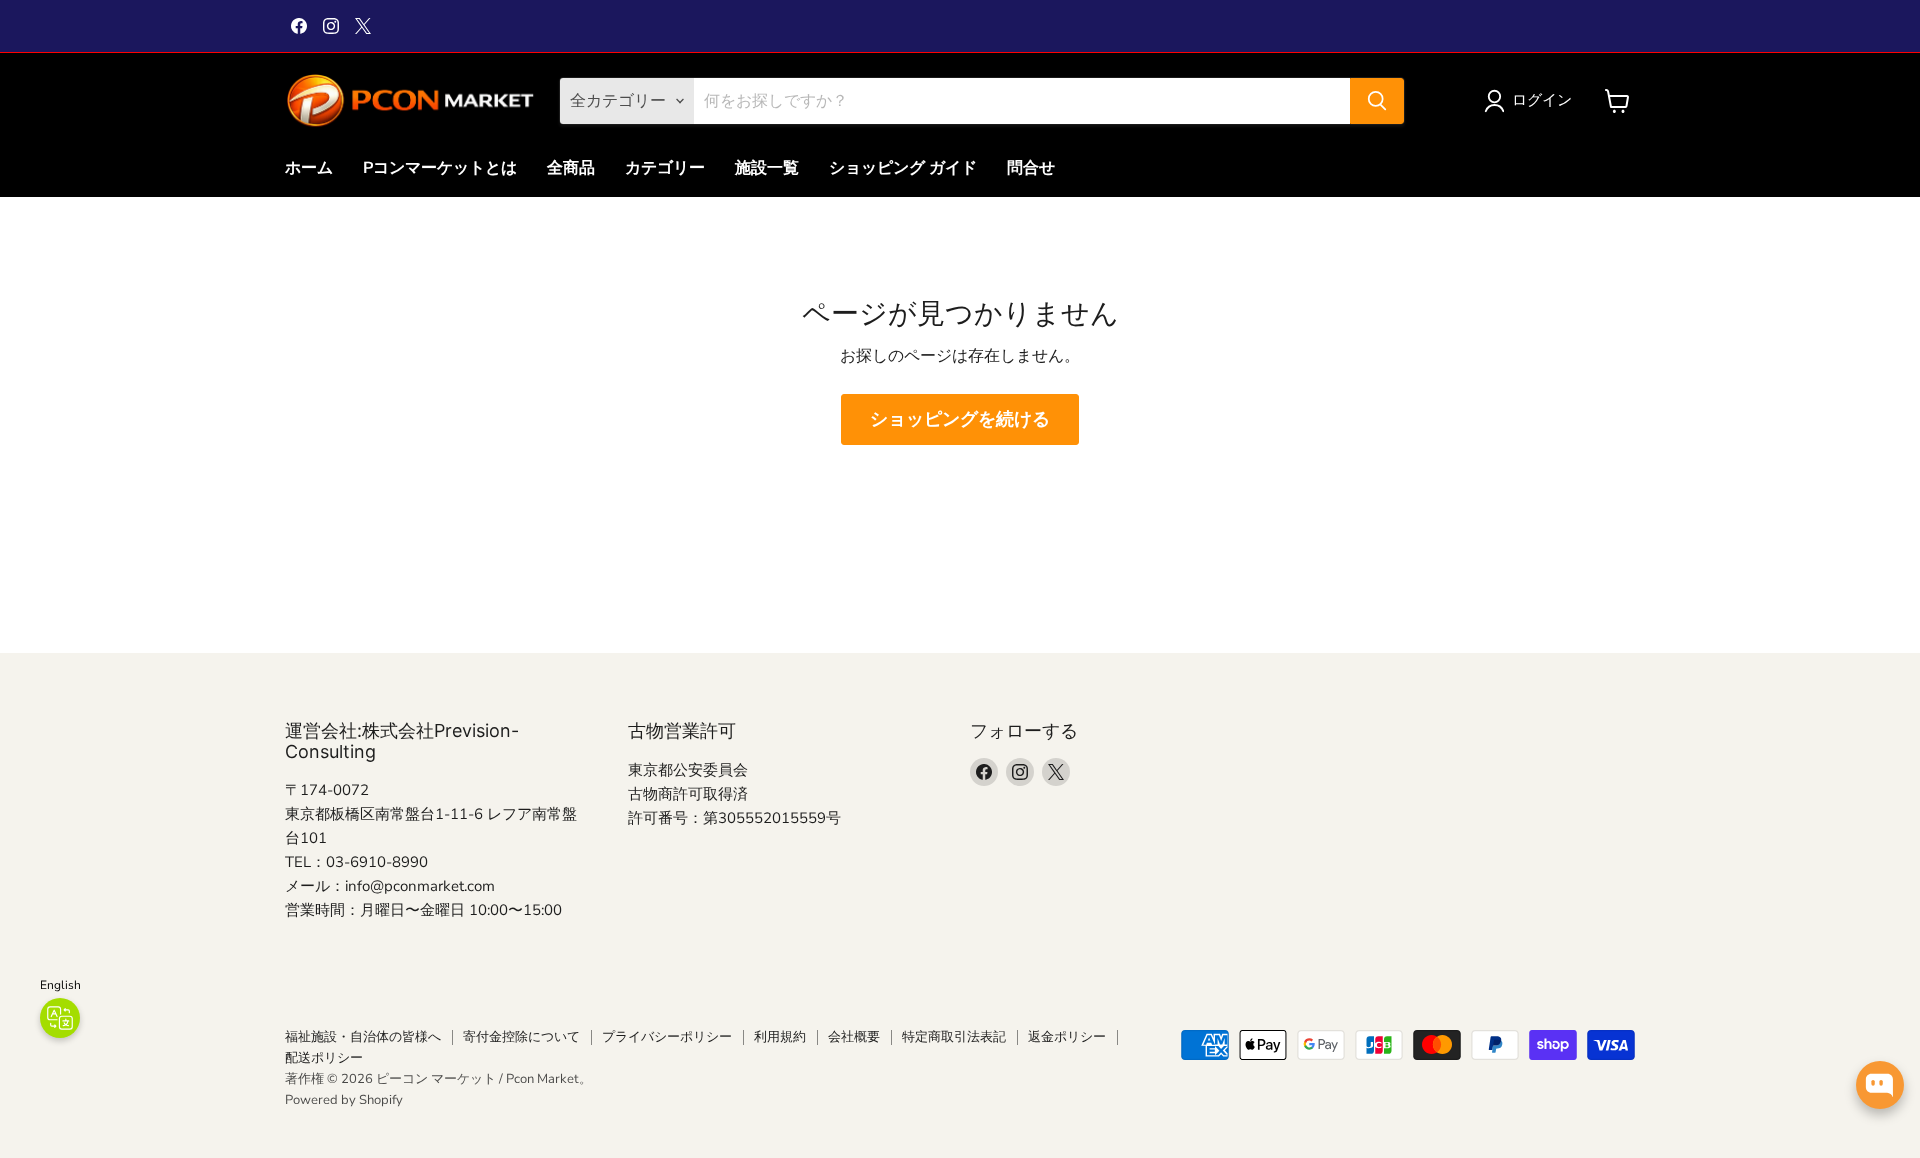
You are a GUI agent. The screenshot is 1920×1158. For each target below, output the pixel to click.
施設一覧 (767, 168)
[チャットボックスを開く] (1880, 1085)
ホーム (309, 168)
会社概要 (854, 1037)
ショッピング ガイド (903, 168)
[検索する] (1377, 101)
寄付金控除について (521, 1037)
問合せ (1031, 168)
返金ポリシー (1067, 1037)
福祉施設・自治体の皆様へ (363, 1037)
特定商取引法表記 (954, 1037)
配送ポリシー (324, 1058)
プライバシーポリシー (667, 1037)
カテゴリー (665, 168)
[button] (1532, 101)
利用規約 (780, 1037)
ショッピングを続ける (960, 419)
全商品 (571, 168)
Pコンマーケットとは (440, 168)
